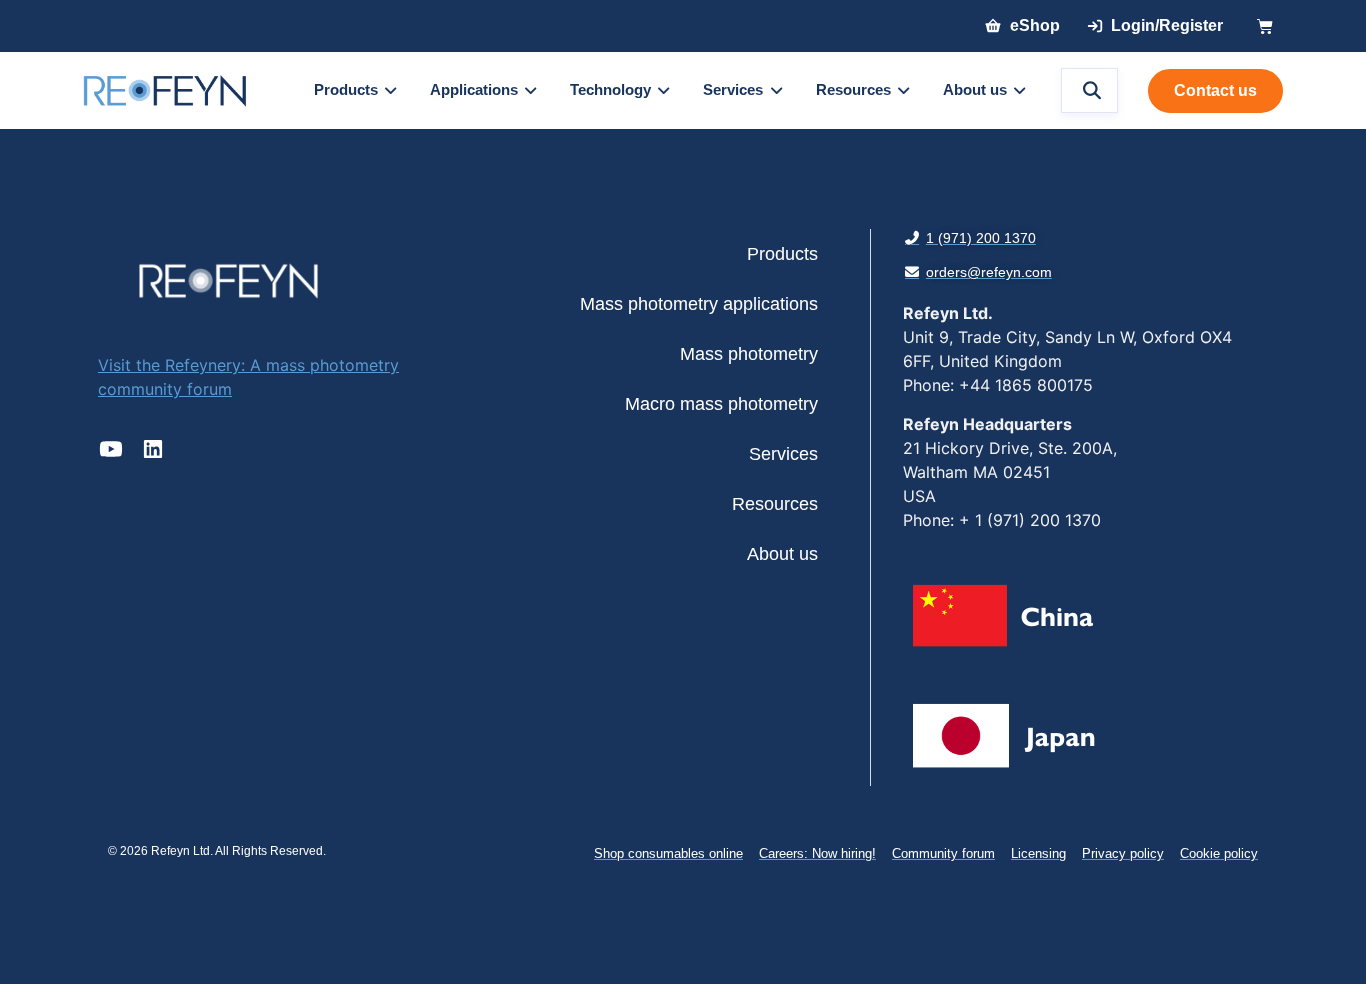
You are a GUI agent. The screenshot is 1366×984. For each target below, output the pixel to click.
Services (783, 454)
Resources (775, 504)
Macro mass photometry (721, 404)
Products (782, 254)
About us (782, 554)
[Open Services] (775, 90)
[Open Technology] (663, 90)
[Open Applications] (530, 90)
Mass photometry (749, 354)
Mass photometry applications (699, 304)
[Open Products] (390, 90)
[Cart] (1265, 26)
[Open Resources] (903, 90)
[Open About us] (1019, 90)
